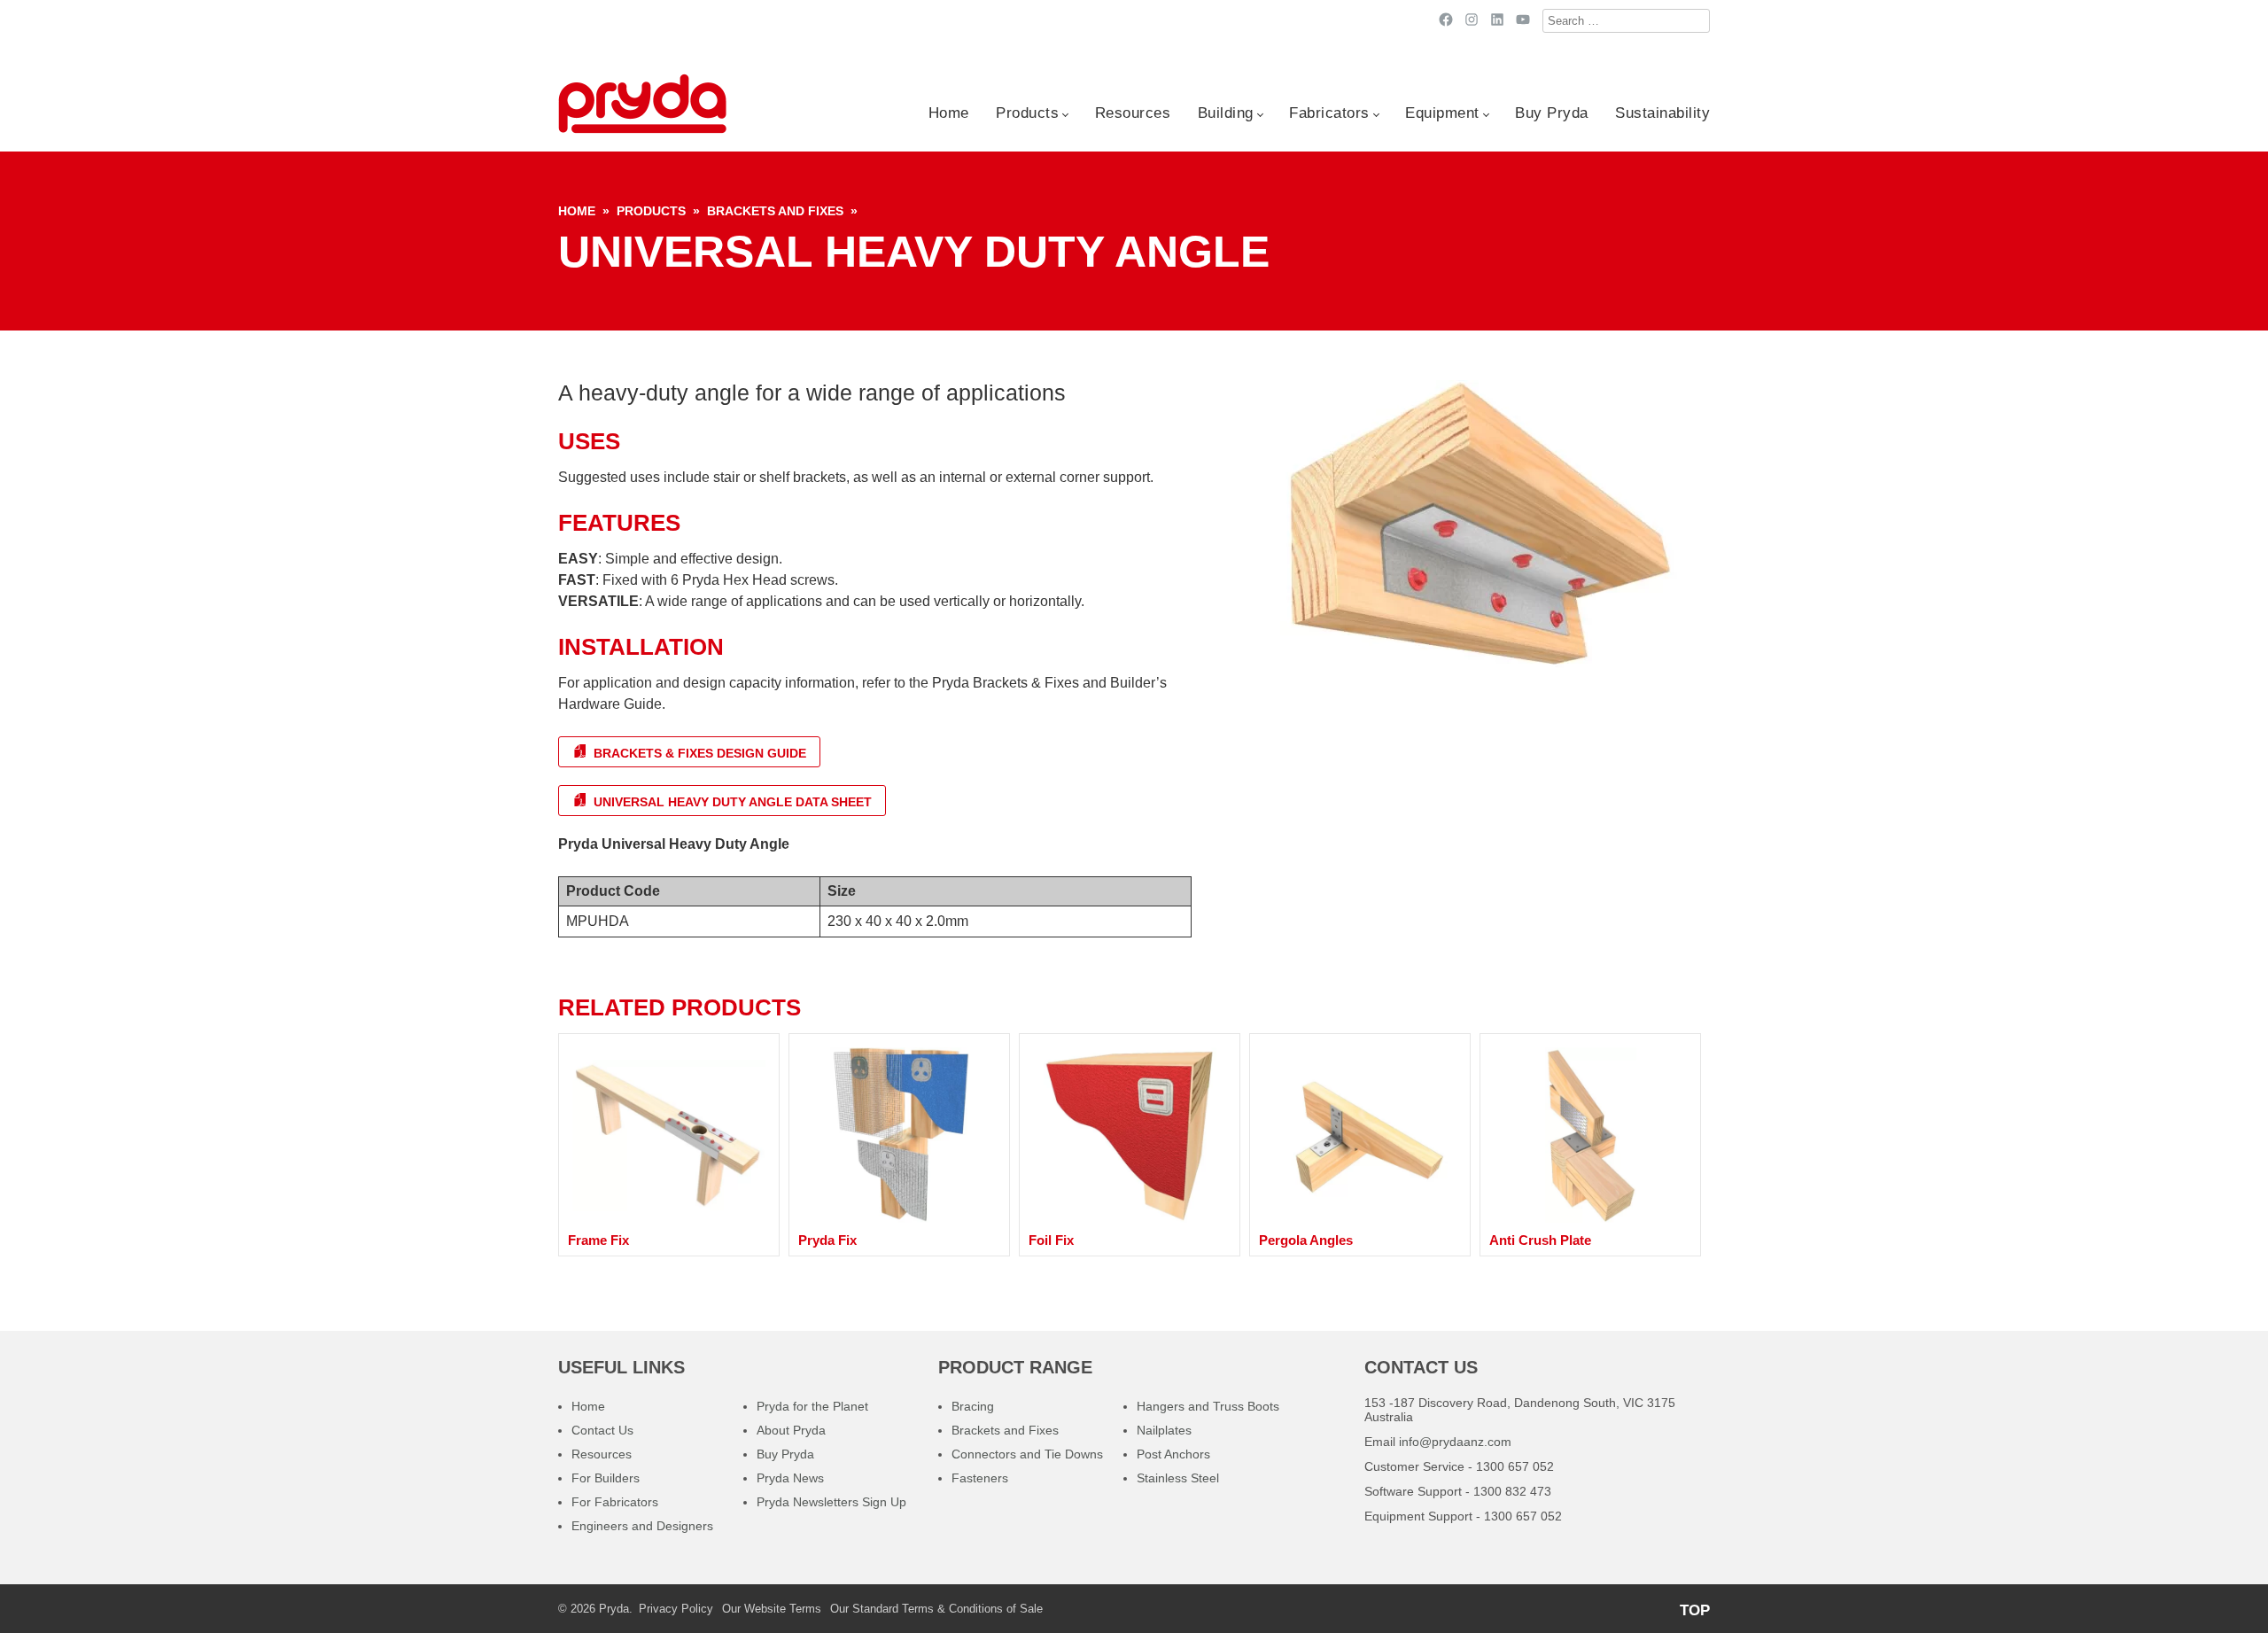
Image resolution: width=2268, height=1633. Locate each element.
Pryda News (790, 1478)
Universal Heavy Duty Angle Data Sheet (731, 802)
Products (1027, 113)
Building (1226, 113)
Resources (1133, 113)
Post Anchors (1173, 1454)
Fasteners (980, 1478)
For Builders (606, 1478)
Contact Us (602, 1430)
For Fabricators (615, 1502)
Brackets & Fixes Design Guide (698, 753)
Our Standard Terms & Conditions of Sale (936, 1609)
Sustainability (1662, 113)
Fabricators (1329, 113)
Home (949, 113)
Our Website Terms (772, 1609)
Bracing (973, 1406)
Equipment (1442, 113)
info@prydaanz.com (1455, 1442)
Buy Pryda (1552, 113)
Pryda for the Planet (812, 1406)
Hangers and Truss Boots (1208, 1406)
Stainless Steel (1178, 1478)
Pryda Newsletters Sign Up (831, 1502)
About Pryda (791, 1430)
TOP (1695, 1610)
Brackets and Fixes (775, 211)
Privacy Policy (676, 1609)
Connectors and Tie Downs (1027, 1454)
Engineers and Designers (642, 1526)
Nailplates (1164, 1430)
